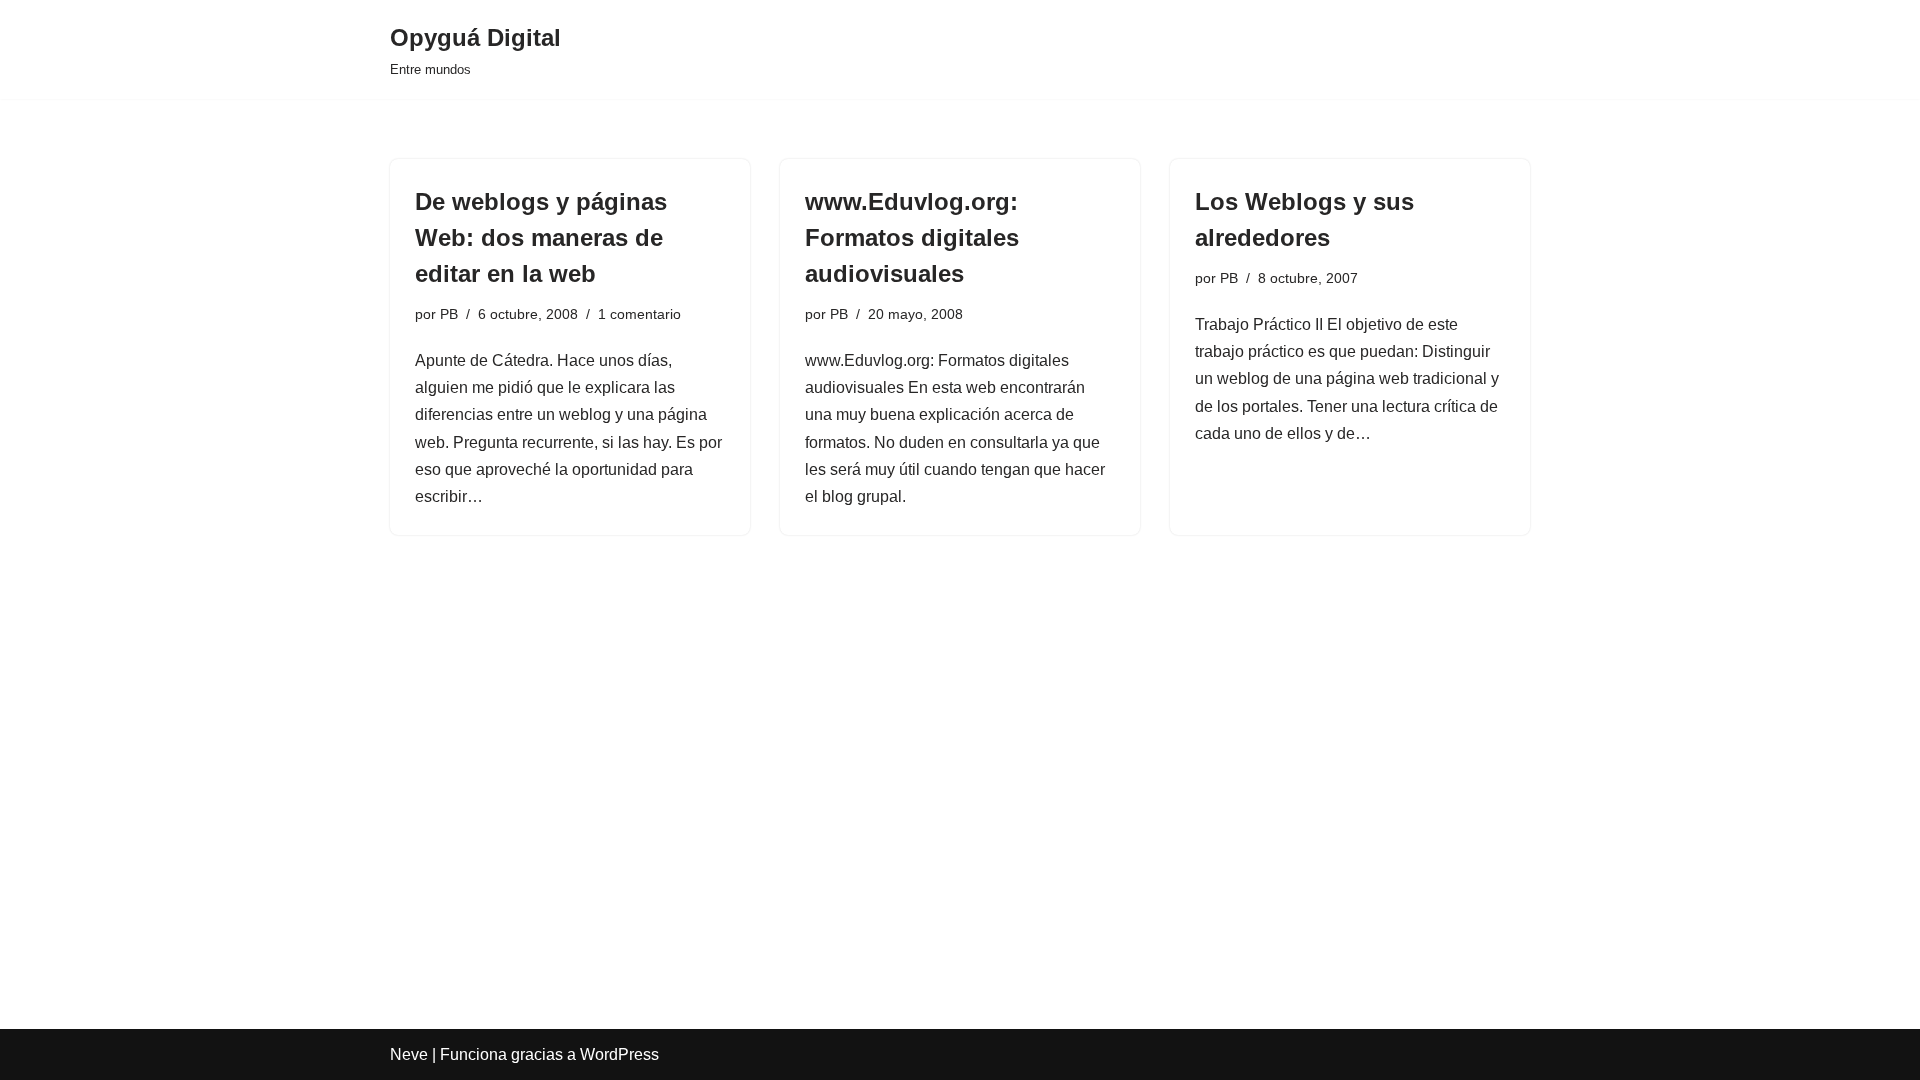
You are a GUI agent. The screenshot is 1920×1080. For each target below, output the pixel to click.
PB (449, 314)
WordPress (619, 1054)
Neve (409, 1054)
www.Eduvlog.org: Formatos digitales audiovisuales (912, 237)
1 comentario (639, 314)
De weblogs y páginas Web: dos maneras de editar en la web (541, 237)
